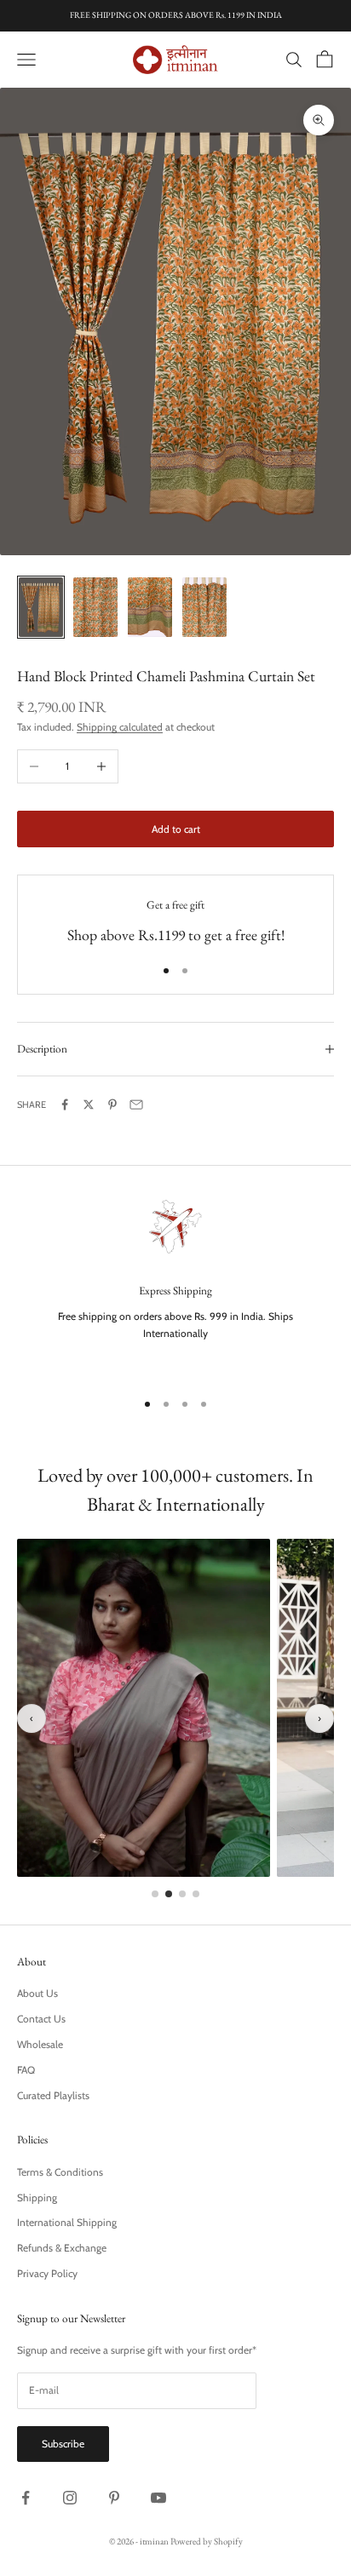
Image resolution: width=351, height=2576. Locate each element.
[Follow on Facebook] (26, 2498)
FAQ (26, 2070)
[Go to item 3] (150, 607)
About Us (37, 1993)
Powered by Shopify (207, 2541)
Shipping (37, 2197)
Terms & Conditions (60, 2172)
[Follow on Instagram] (70, 2498)
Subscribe (63, 2444)
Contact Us (41, 2019)
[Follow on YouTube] (158, 2498)
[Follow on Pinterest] (114, 2498)
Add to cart (176, 829)
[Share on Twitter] (89, 1104)
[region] (175, 1284)
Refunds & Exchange (62, 2248)
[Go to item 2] (95, 607)
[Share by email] (136, 1104)
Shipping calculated (120, 727)
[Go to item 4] (204, 607)
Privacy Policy (47, 2273)
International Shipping (67, 2222)
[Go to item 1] (41, 607)
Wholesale (40, 2044)
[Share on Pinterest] (112, 1104)
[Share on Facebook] (65, 1104)
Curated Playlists (53, 2095)
